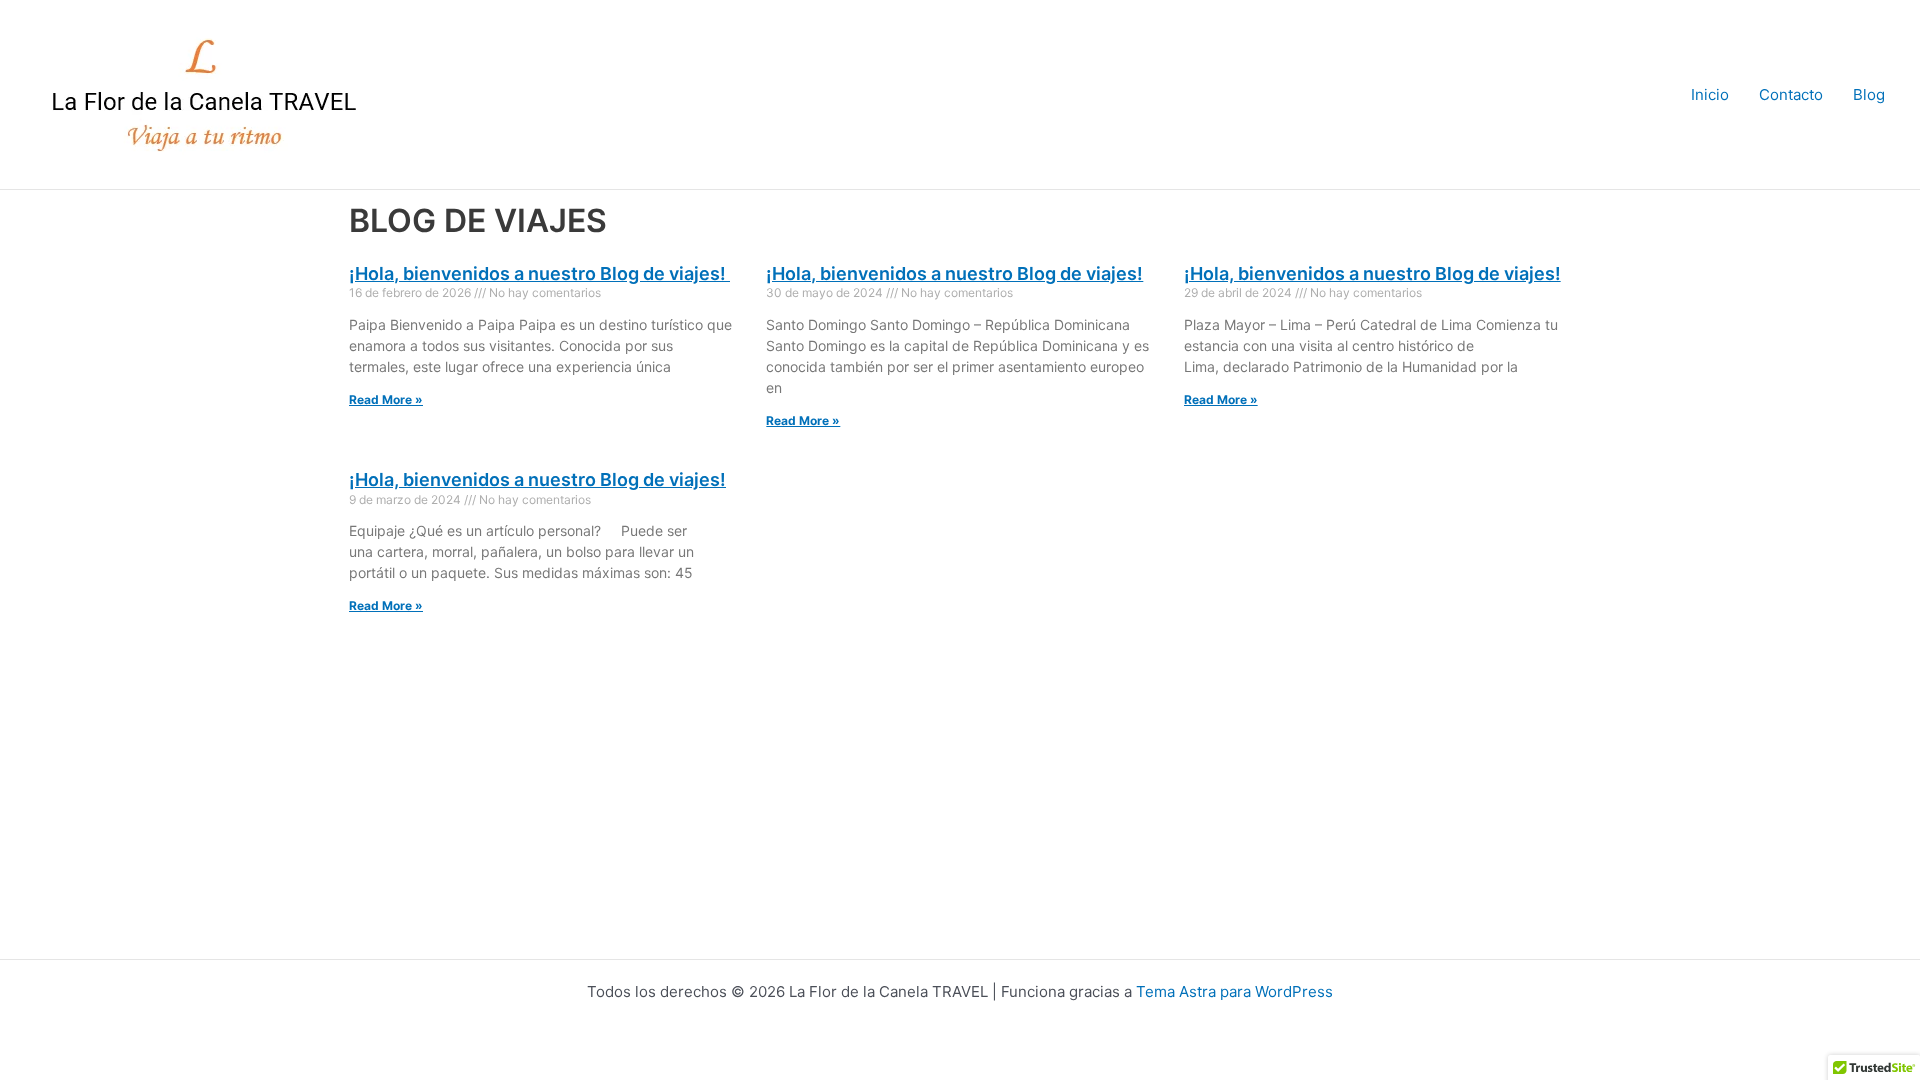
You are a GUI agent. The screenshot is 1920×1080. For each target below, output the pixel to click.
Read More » (386, 399)
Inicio (1710, 94)
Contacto (1791, 94)
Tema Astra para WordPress (1234, 991)
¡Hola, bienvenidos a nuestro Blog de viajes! (539, 273)
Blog (1869, 94)
